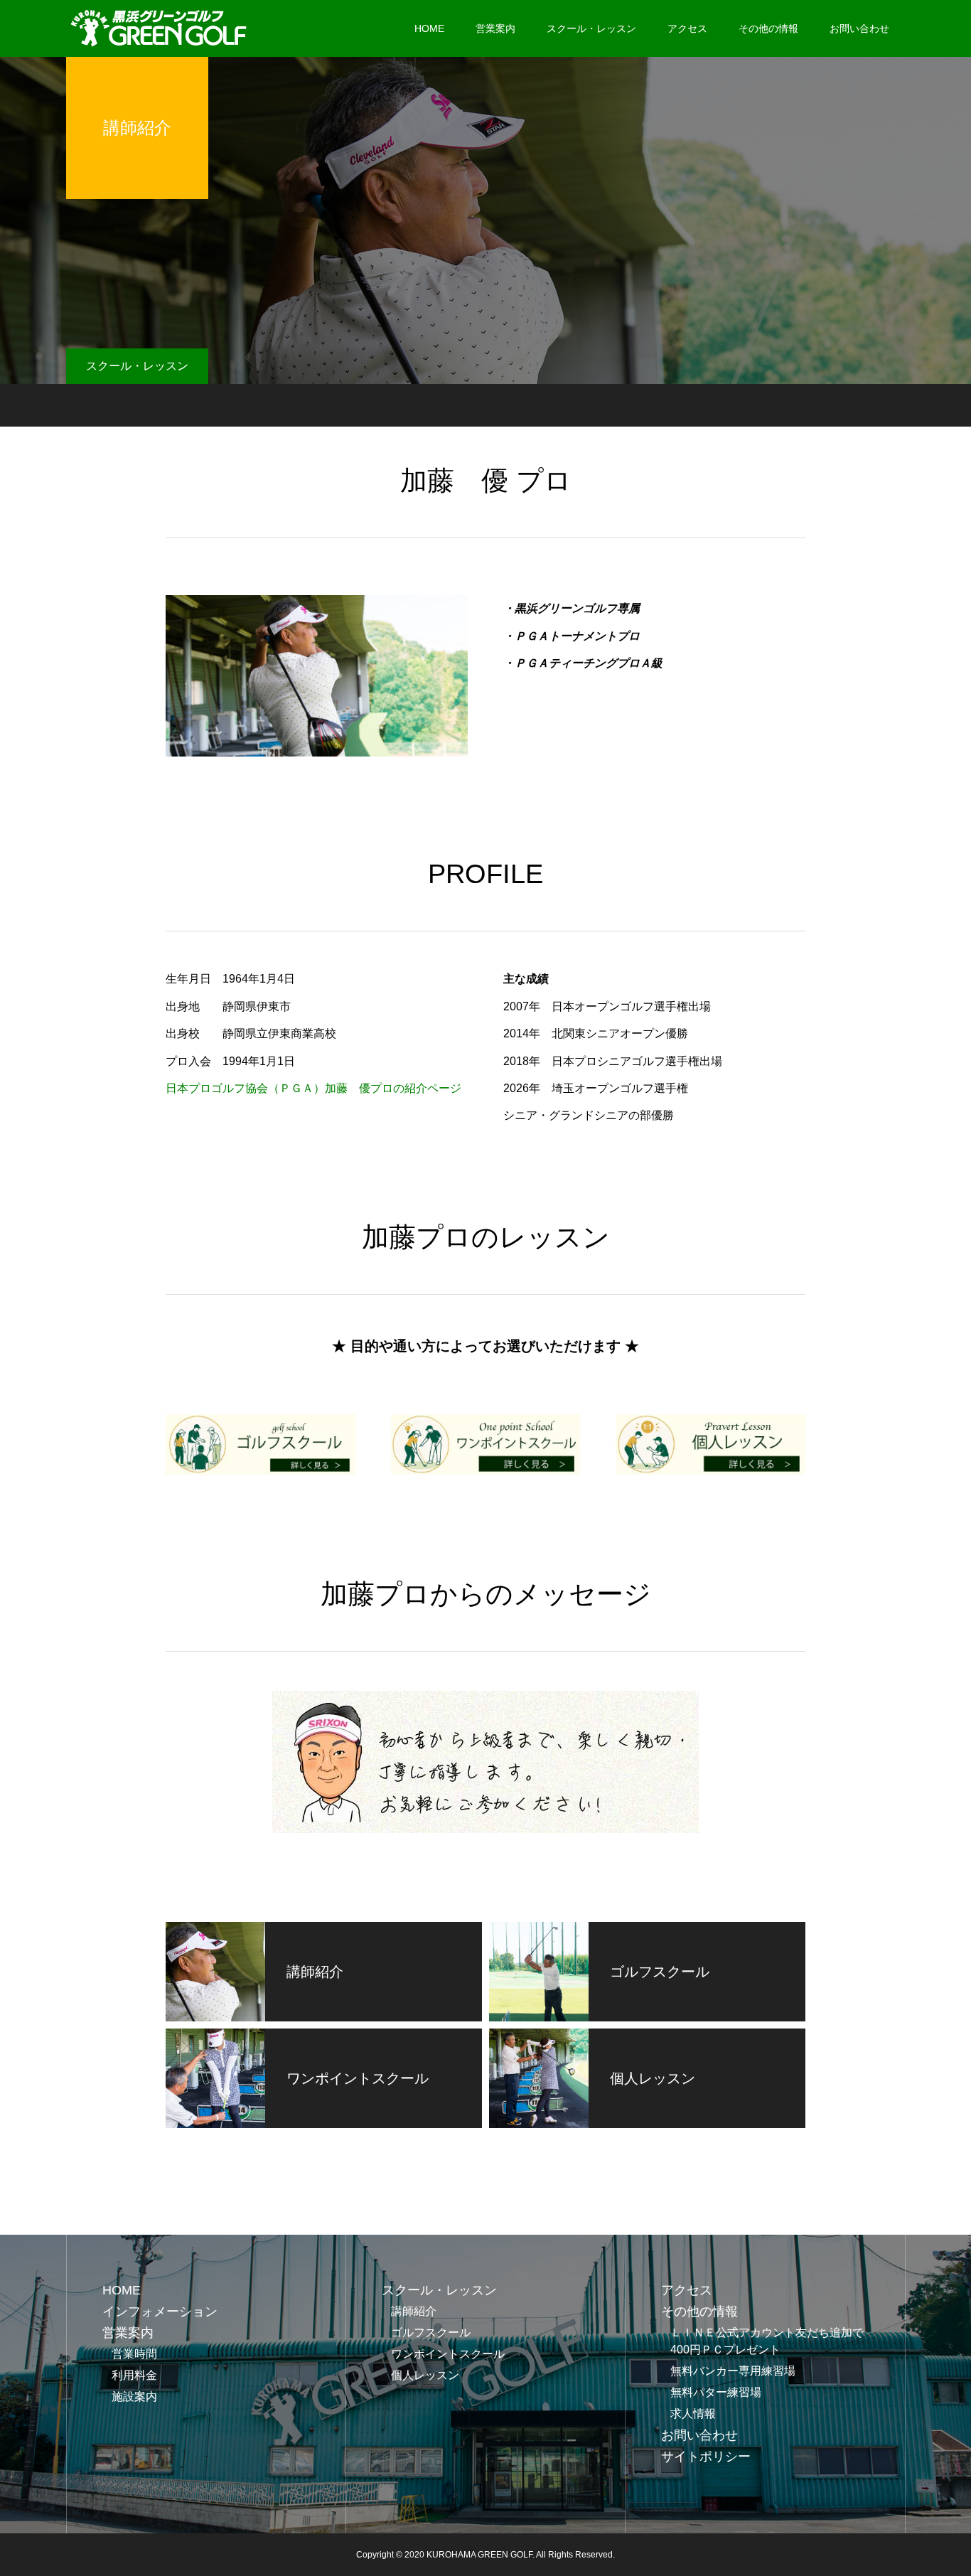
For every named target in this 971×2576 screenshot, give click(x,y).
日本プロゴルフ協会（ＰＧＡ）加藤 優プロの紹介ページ (313, 1088)
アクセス (687, 28)
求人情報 (693, 2414)
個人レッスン (431, 2375)
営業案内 (495, 28)
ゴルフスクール (431, 2332)
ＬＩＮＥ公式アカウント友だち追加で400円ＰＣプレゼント (767, 2341)
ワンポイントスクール (448, 2354)
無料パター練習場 (716, 2392)
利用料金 (134, 2375)
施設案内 (134, 2396)
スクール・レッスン (591, 28)
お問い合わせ (859, 28)
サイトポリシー (706, 2457)
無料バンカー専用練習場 (733, 2371)
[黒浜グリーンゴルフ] (160, 28)
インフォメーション (160, 2312)
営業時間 (134, 2354)
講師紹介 (414, 2311)
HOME (429, 28)
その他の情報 (768, 28)
